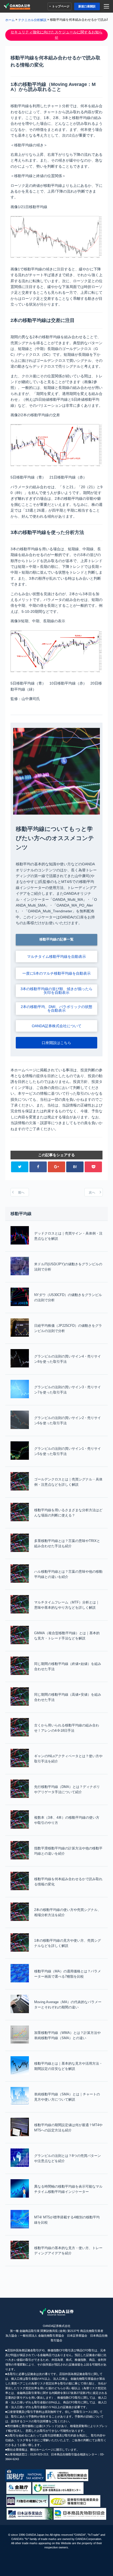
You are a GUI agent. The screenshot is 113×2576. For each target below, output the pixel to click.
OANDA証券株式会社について (57, 1026)
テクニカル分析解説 (32, 20)
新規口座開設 (87, 6)
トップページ (61, 6)
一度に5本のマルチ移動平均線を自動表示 (56, 973)
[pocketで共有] (93, 1167)
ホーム (10, 20)
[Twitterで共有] (20, 1167)
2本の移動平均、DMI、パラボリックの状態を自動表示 (56, 1009)
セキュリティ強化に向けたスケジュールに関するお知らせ (56, 35)
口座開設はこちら (56, 1043)
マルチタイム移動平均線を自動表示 (56, 957)
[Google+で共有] (57, 1167)
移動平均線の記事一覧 (56, 939)
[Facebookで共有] (38, 1167)
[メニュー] (107, 6)
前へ (21, 1192)
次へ (92, 1192)
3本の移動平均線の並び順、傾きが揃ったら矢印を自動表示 (56, 991)
